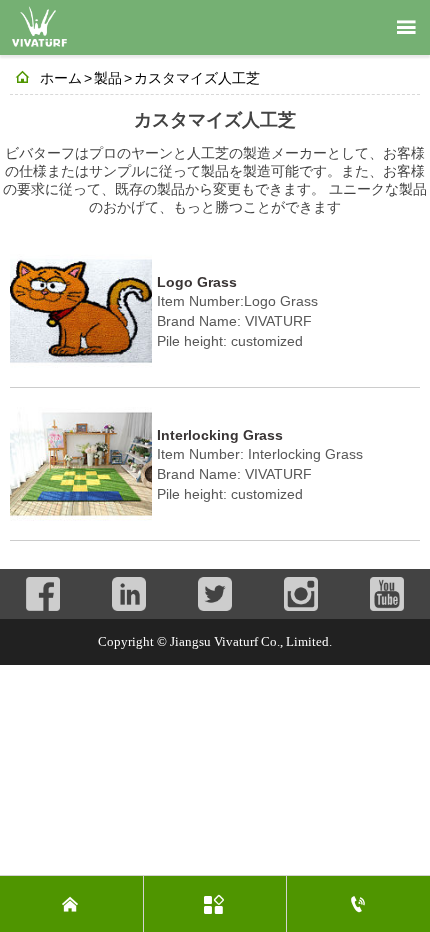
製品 (108, 78)
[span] (406, 28)
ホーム (61, 78)
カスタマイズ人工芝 (197, 78)
